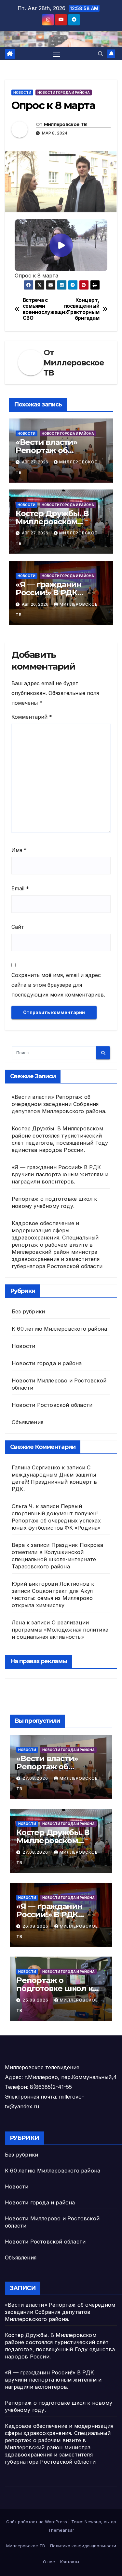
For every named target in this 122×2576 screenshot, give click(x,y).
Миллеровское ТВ (65, 124)
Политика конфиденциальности (83, 2546)
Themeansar (61, 2530)
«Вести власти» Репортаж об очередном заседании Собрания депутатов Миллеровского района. (59, 1104)
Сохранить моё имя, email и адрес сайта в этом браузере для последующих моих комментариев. (58, 985)
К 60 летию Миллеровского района (59, 1329)
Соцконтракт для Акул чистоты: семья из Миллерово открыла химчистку (52, 1598)
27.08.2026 (36, 1778)
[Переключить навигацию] (56, 54)
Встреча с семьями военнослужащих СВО (42, 309)
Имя (19, 850)
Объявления (27, 1422)
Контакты (70, 2562)
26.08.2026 (36, 1926)
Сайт (18, 927)
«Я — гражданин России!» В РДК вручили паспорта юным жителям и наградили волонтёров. (60, 1174)
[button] (101, 54)
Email (20, 888)
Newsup (93, 2522)
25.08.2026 (36, 2000)
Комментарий (32, 717)
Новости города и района (64, 92)
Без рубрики (28, 1311)
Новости (22, 92)
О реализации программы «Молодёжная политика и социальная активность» (60, 1630)
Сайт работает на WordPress (37, 2522)
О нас (49, 2562)
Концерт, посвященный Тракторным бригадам (82, 309)
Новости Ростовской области (52, 1405)
